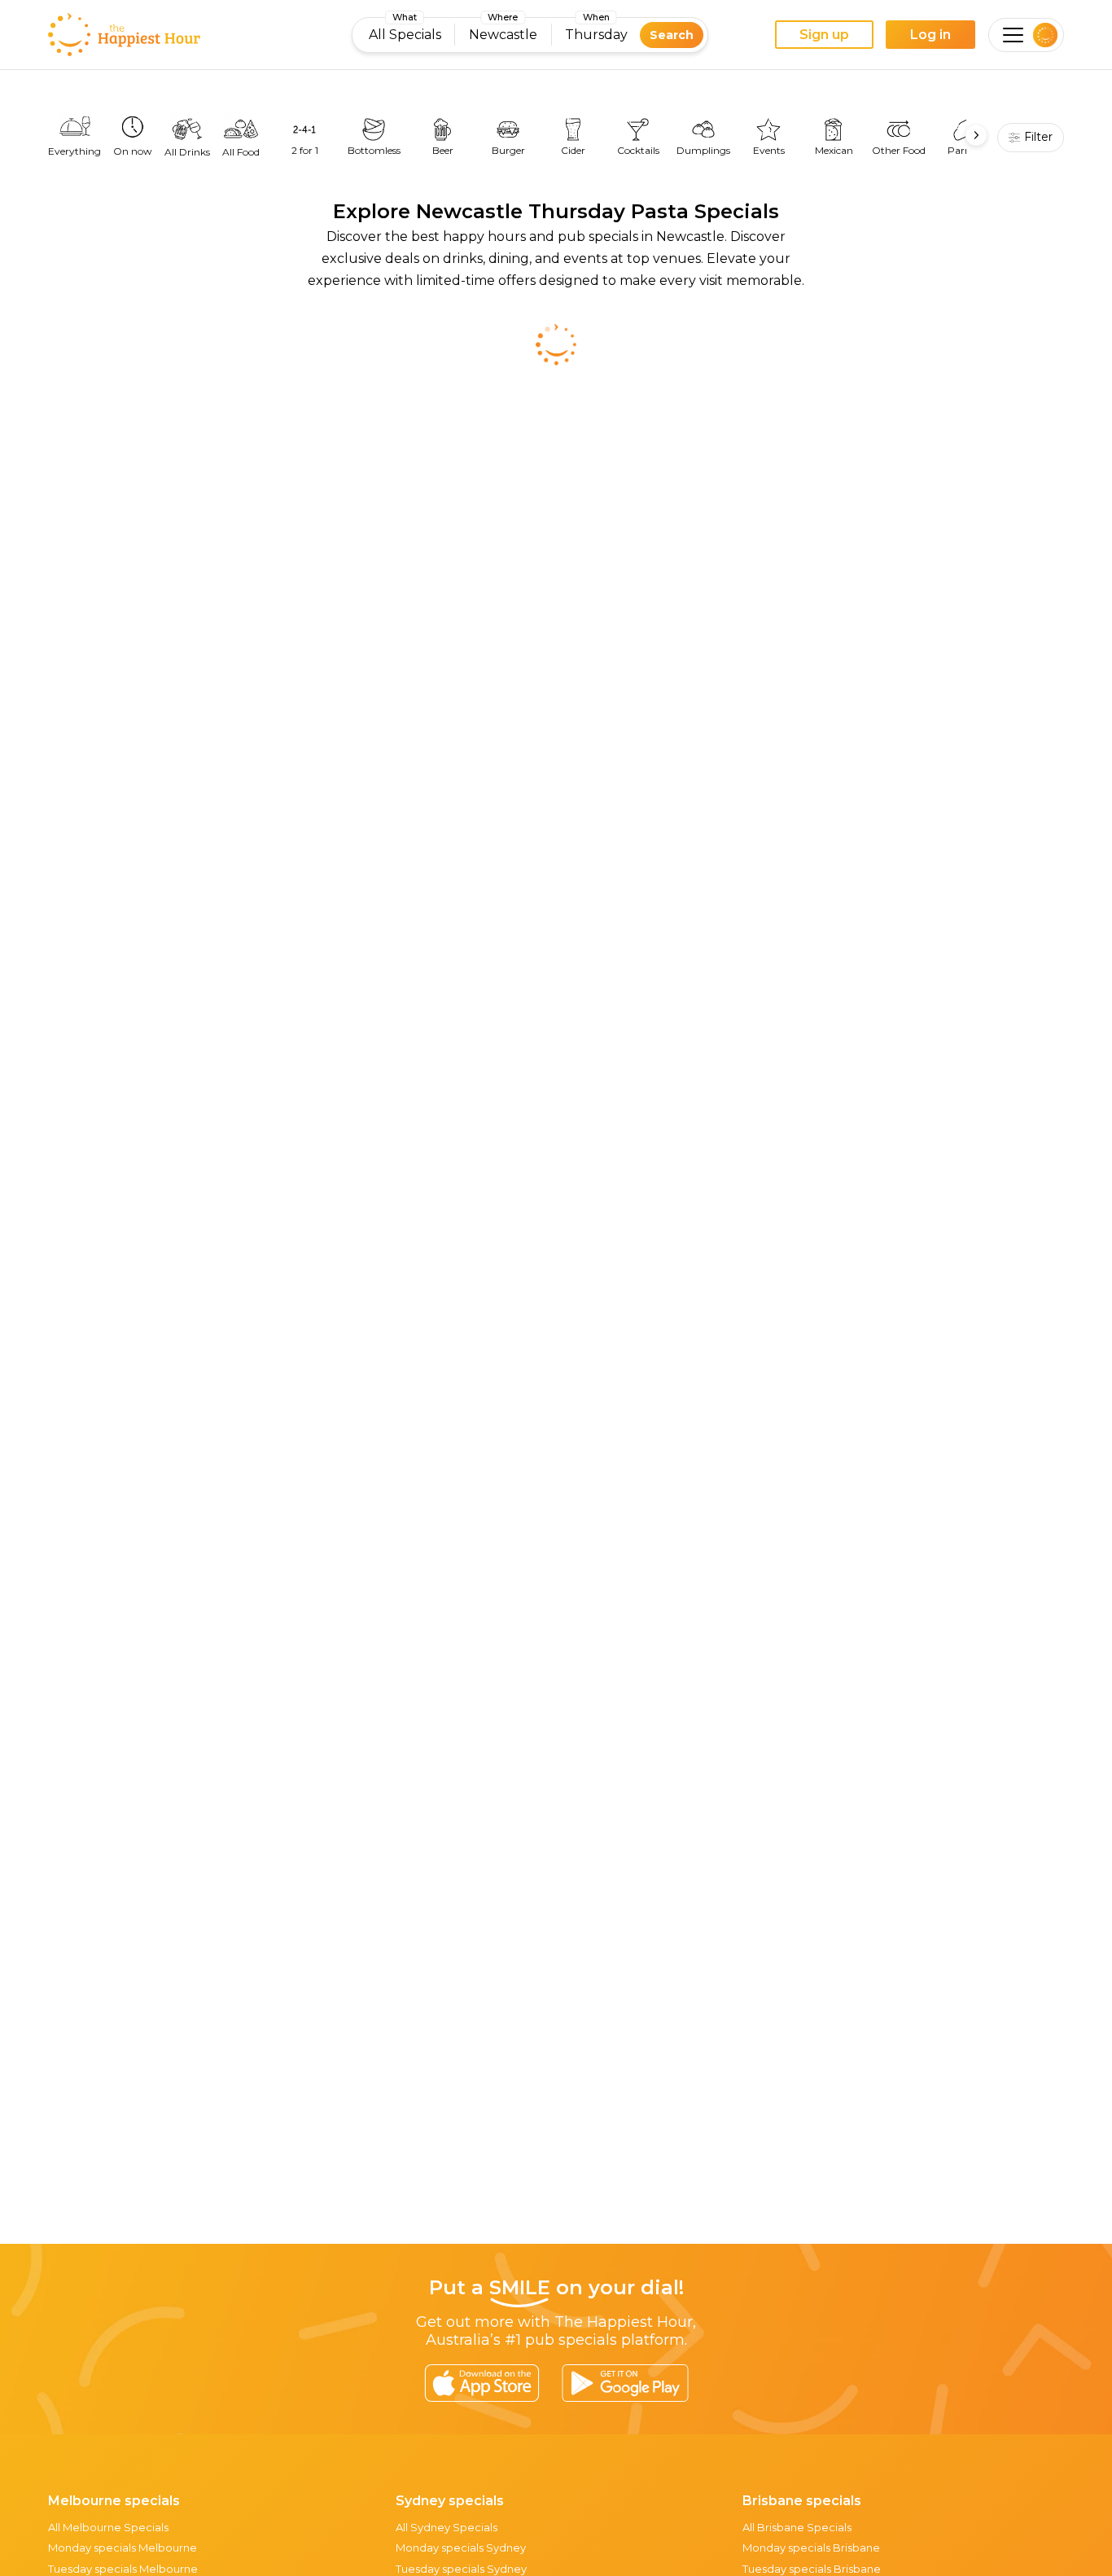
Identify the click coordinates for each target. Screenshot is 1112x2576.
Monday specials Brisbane (811, 2548)
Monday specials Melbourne (123, 2548)
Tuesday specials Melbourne (123, 2569)
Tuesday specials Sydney (461, 2569)
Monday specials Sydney (461, 2548)
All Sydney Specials (447, 2527)
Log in (930, 35)
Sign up (824, 35)
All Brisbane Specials (797, 2527)
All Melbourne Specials (108, 2527)
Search (672, 35)
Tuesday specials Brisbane (812, 2569)
